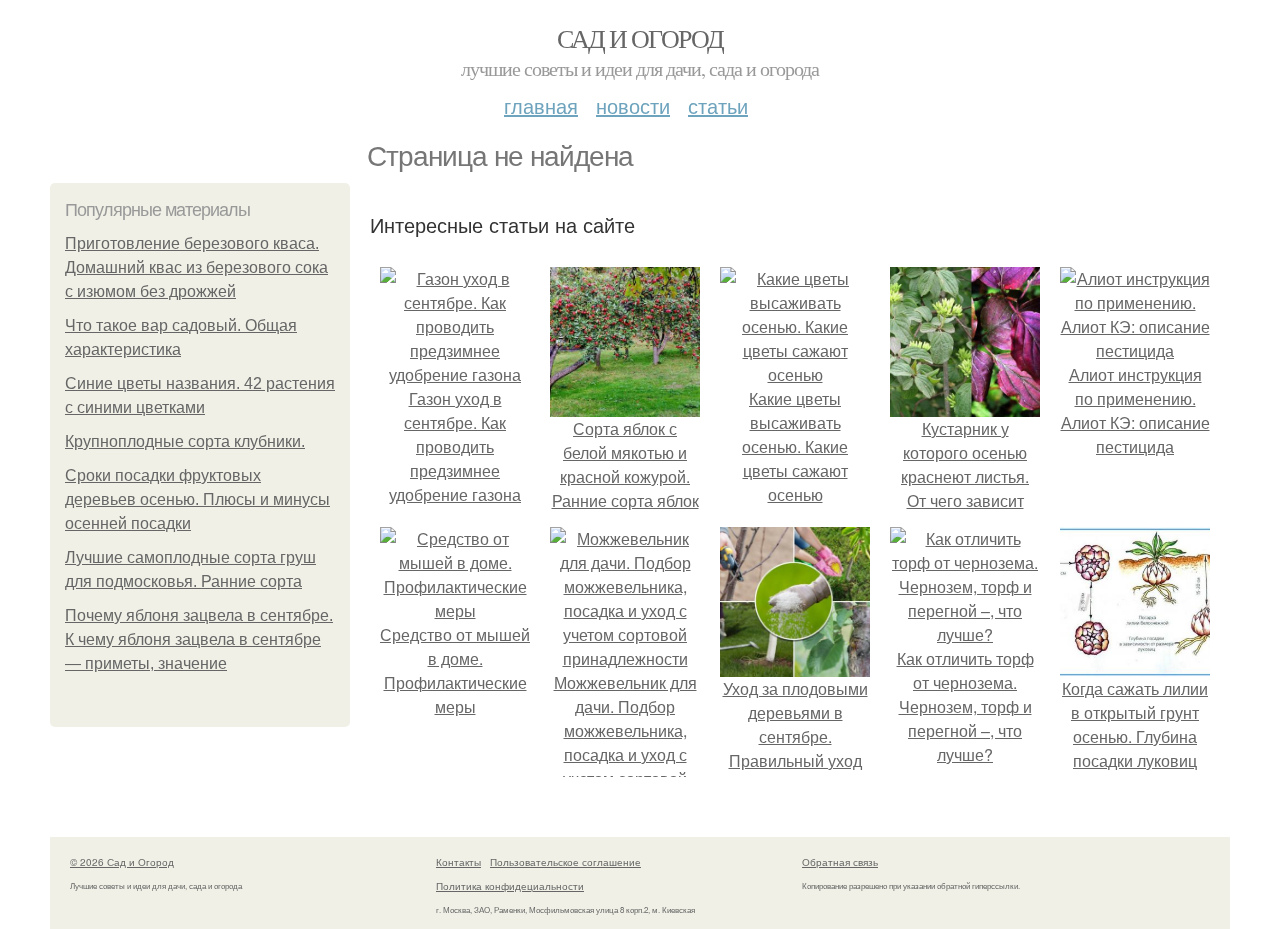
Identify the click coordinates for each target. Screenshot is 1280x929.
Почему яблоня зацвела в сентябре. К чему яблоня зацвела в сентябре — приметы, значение (199, 639)
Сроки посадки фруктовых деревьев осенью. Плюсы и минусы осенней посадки (197, 499)
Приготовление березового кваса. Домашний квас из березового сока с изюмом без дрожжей (196, 267)
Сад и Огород (640, 38)
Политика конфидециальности (510, 886)
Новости (633, 105)
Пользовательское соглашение (565, 862)
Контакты (458, 862)
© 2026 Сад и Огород (122, 862)
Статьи (718, 105)
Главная (541, 105)
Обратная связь (840, 862)
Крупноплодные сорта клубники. (185, 441)
